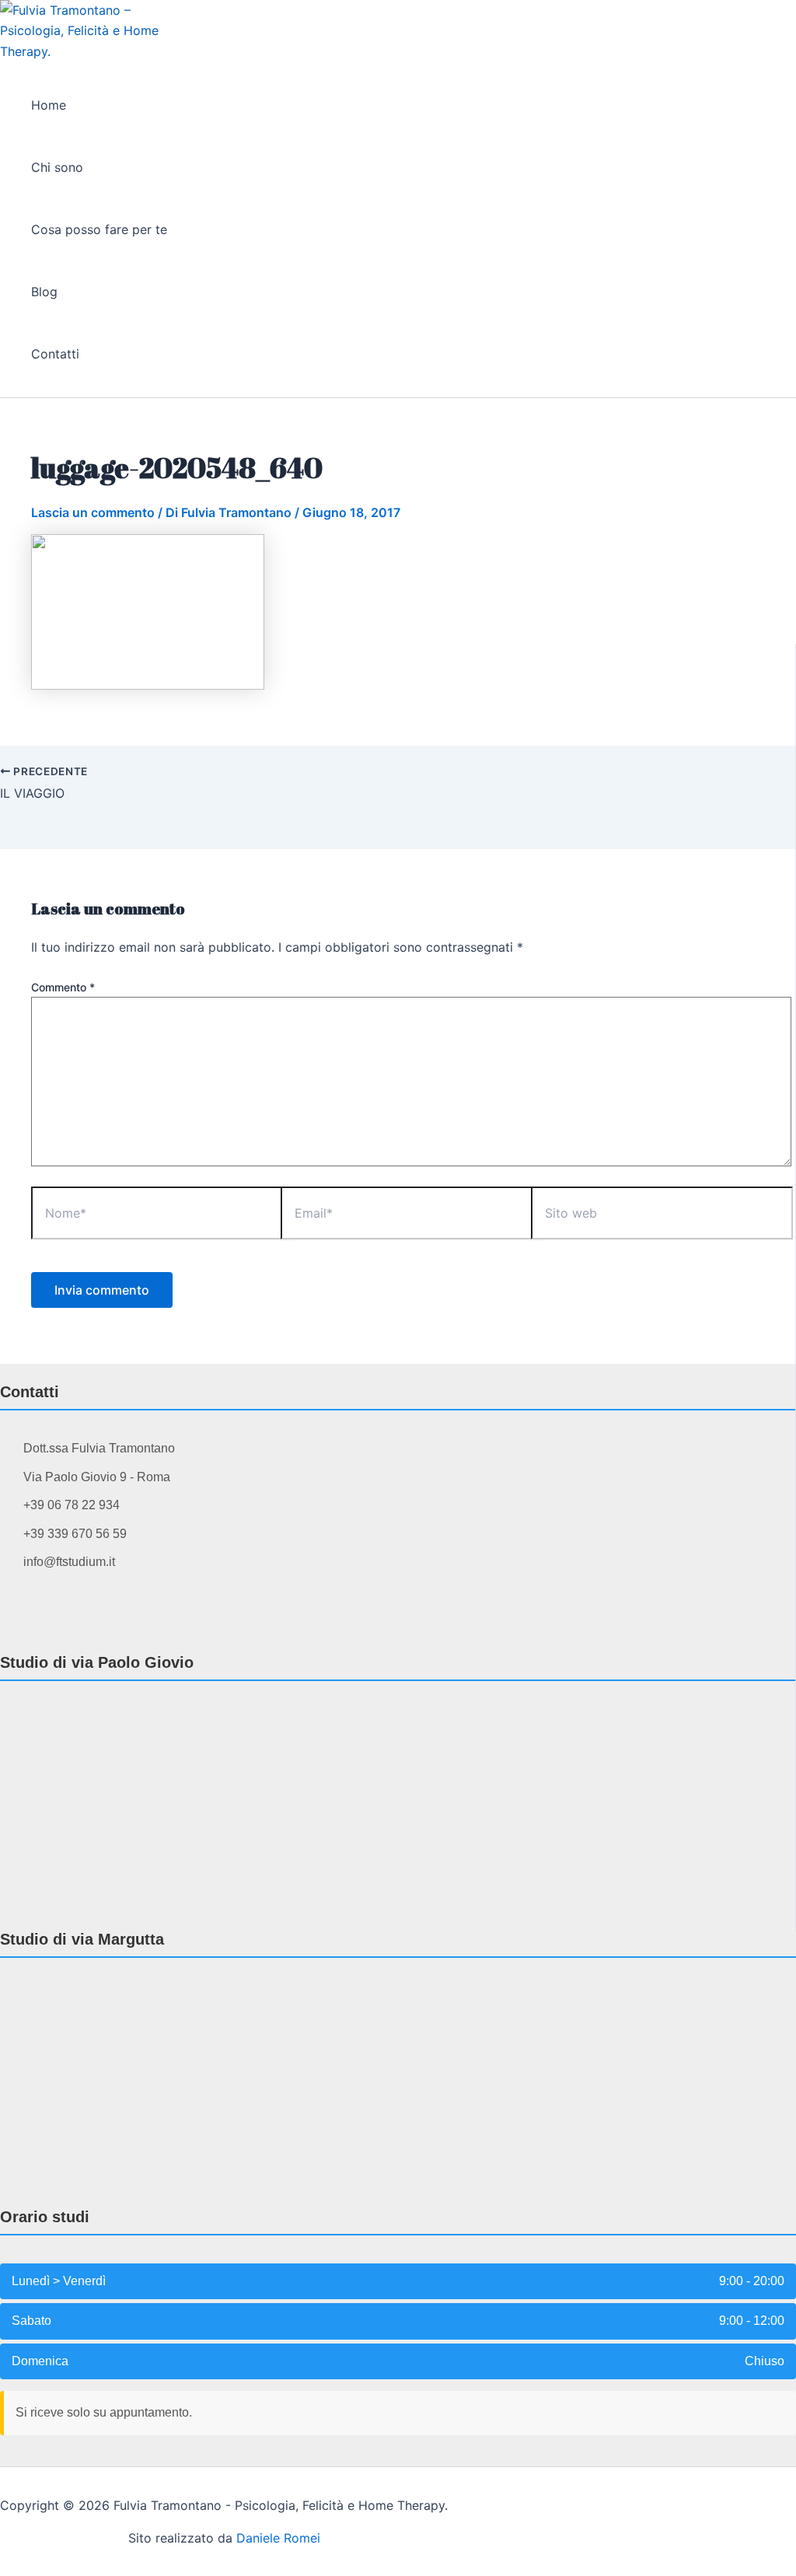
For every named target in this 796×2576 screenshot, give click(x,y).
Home (49, 105)
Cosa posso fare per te (99, 229)
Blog (44, 292)
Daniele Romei (278, 2538)
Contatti (55, 354)
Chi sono (57, 167)
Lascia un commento (93, 512)
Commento (63, 987)
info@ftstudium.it (69, 1562)
